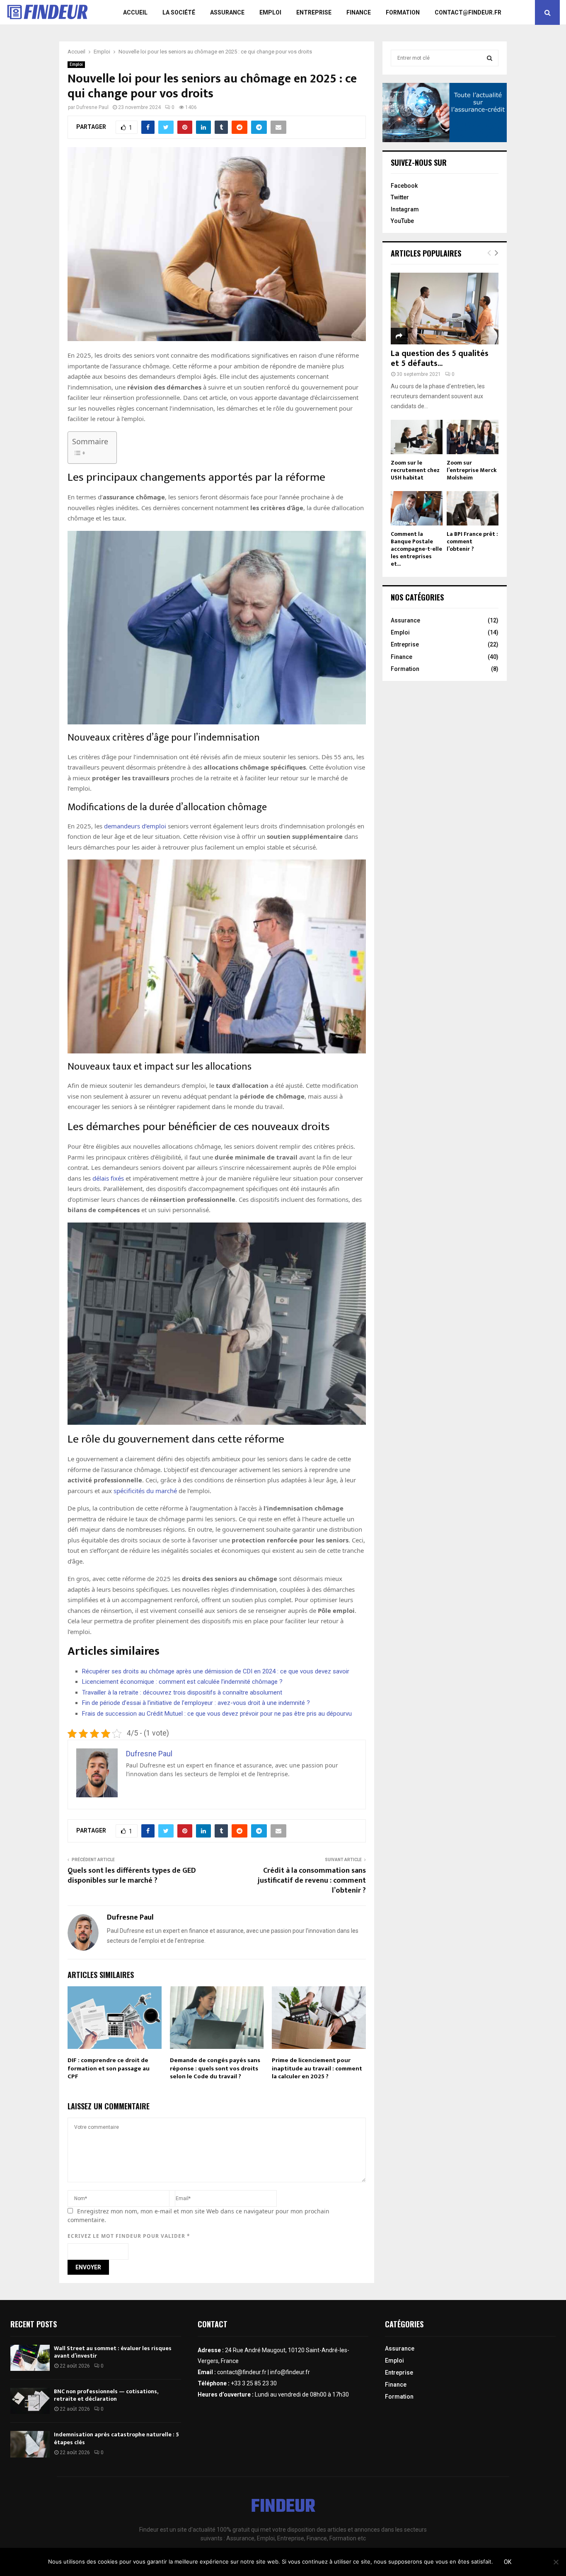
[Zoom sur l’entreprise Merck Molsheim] (473, 437)
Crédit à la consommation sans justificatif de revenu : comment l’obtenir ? (312, 1881)
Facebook (404, 186)
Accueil (135, 12)
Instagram (405, 209)
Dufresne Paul (92, 107)
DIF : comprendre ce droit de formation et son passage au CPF (109, 2068)
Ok (508, 2562)
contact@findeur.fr (468, 12)
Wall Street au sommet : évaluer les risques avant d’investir (113, 2352)
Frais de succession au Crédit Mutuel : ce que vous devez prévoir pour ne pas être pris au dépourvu (217, 1714)
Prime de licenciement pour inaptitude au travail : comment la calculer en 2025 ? (317, 2068)
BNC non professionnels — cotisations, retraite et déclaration (106, 2395)
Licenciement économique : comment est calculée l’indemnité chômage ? (182, 1682)
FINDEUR (283, 2507)
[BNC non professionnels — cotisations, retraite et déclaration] (30, 2401)
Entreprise (314, 12)
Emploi (270, 12)
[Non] (556, 2562)
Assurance (227, 12)
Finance (359, 12)
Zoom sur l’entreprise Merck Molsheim (472, 470)
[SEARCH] (490, 58)
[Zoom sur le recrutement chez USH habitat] (417, 437)
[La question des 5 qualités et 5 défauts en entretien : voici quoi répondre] (445, 309)
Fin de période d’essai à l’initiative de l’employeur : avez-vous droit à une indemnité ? (196, 1703)
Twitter (400, 197)
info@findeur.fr (290, 2372)
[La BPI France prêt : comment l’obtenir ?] (473, 508)
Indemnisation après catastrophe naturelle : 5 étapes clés (116, 2438)
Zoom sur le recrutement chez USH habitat (415, 470)
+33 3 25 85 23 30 (254, 2383)
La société (179, 12)
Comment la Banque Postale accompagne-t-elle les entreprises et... (416, 549)
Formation (403, 12)
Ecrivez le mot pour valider (129, 2236)
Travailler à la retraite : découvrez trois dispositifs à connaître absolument (182, 1692)
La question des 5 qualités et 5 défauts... (440, 358)
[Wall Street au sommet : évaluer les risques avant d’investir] (30, 2358)
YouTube (402, 221)
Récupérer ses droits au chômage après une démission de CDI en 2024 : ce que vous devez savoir (216, 1671)
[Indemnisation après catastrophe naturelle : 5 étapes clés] (30, 2444)
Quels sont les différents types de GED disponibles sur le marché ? (132, 1876)
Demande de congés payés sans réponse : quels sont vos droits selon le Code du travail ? (215, 2068)
